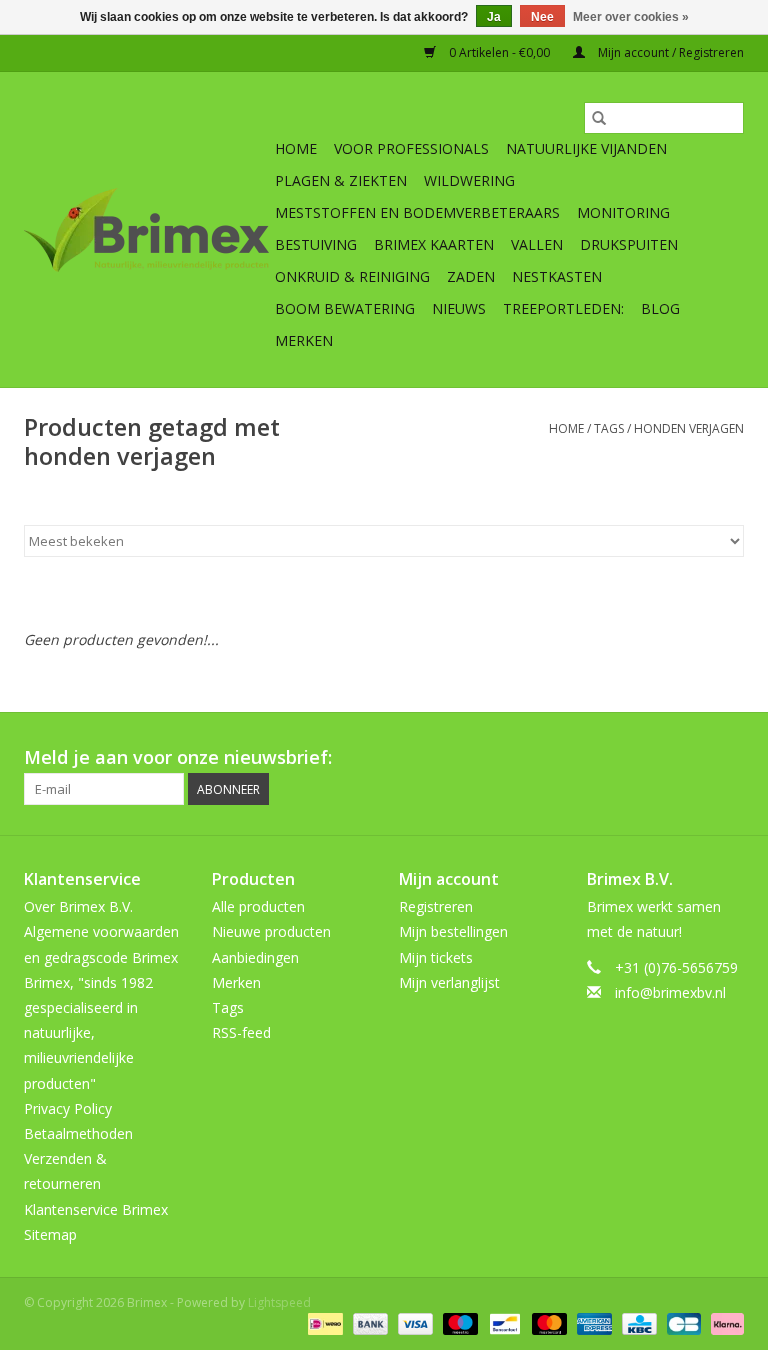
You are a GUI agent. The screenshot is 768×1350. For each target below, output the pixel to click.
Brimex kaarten (434, 244)
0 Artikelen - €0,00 (499, 52)
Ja (494, 17)
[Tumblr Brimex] (692, 758)
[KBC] (637, 1323)
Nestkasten (557, 276)
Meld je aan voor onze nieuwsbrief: (178, 757)
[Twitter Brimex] (584, 758)
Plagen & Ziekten (341, 180)
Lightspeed (279, 1302)
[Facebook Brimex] (548, 758)
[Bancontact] (503, 1323)
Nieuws (459, 308)
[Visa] (413, 1323)
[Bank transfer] (368, 1323)
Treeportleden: (563, 308)
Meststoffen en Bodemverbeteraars (417, 212)
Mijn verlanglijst (449, 982)
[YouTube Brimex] (656, 758)
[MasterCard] (547, 1323)
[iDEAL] (323, 1323)
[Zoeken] (599, 118)
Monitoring (623, 212)
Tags (609, 428)
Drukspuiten (629, 244)
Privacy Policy (68, 1108)
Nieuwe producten (271, 931)
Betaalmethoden (78, 1133)
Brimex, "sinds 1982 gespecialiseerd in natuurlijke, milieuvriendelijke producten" (88, 1033)
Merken (304, 340)
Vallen (537, 244)
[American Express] (592, 1323)
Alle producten (258, 906)
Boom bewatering (345, 308)
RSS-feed (241, 1032)
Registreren (436, 906)
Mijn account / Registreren (669, 52)
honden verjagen (689, 428)
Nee (542, 17)
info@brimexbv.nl (670, 992)
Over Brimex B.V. (78, 906)
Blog (660, 308)
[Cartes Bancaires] (682, 1323)
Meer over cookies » (631, 17)
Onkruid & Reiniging (352, 276)
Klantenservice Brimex (96, 1209)
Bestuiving (316, 244)
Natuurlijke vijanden (586, 148)
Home (296, 148)
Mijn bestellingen (453, 931)
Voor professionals (411, 148)
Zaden (471, 276)
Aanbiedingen (255, 957)
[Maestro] (458, 1323)
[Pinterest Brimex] (620, 758)
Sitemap (50, 1234)
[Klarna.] (724, 1323)
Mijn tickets (436, 957)
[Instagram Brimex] (728, 758)
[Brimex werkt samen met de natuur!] (146, 230)
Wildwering (469, 180)
